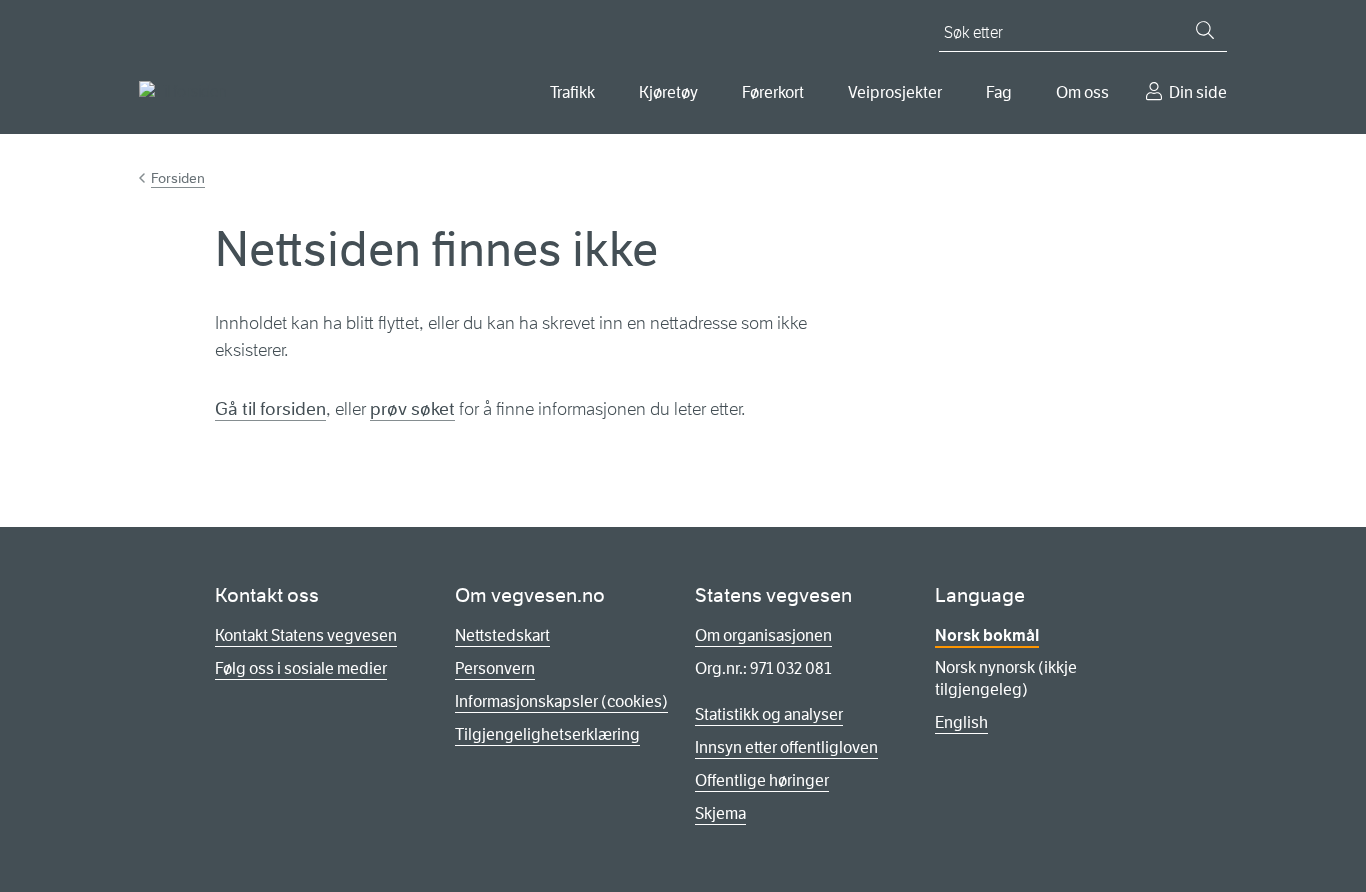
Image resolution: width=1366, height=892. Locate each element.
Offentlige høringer (762, 780)
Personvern (495, 668)
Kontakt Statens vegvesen (306, 635)
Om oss (1082, 92)
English (961, 722)
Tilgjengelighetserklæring (547, 734)
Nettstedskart (502, 635)
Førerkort (773, 92)
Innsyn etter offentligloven (786, 747)
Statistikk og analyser (769, 714)
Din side (1198, 92)
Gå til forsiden (270, 409)
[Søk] (1205, 30)
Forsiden (178, 178)
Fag (999, 92)
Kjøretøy (668, 92)
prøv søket (412, 409)
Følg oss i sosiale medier (301, 668)
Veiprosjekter (895, 92)
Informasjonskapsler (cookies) (561, 701)
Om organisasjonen (763, 635)
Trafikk (572, 92)
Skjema (720, 813)
